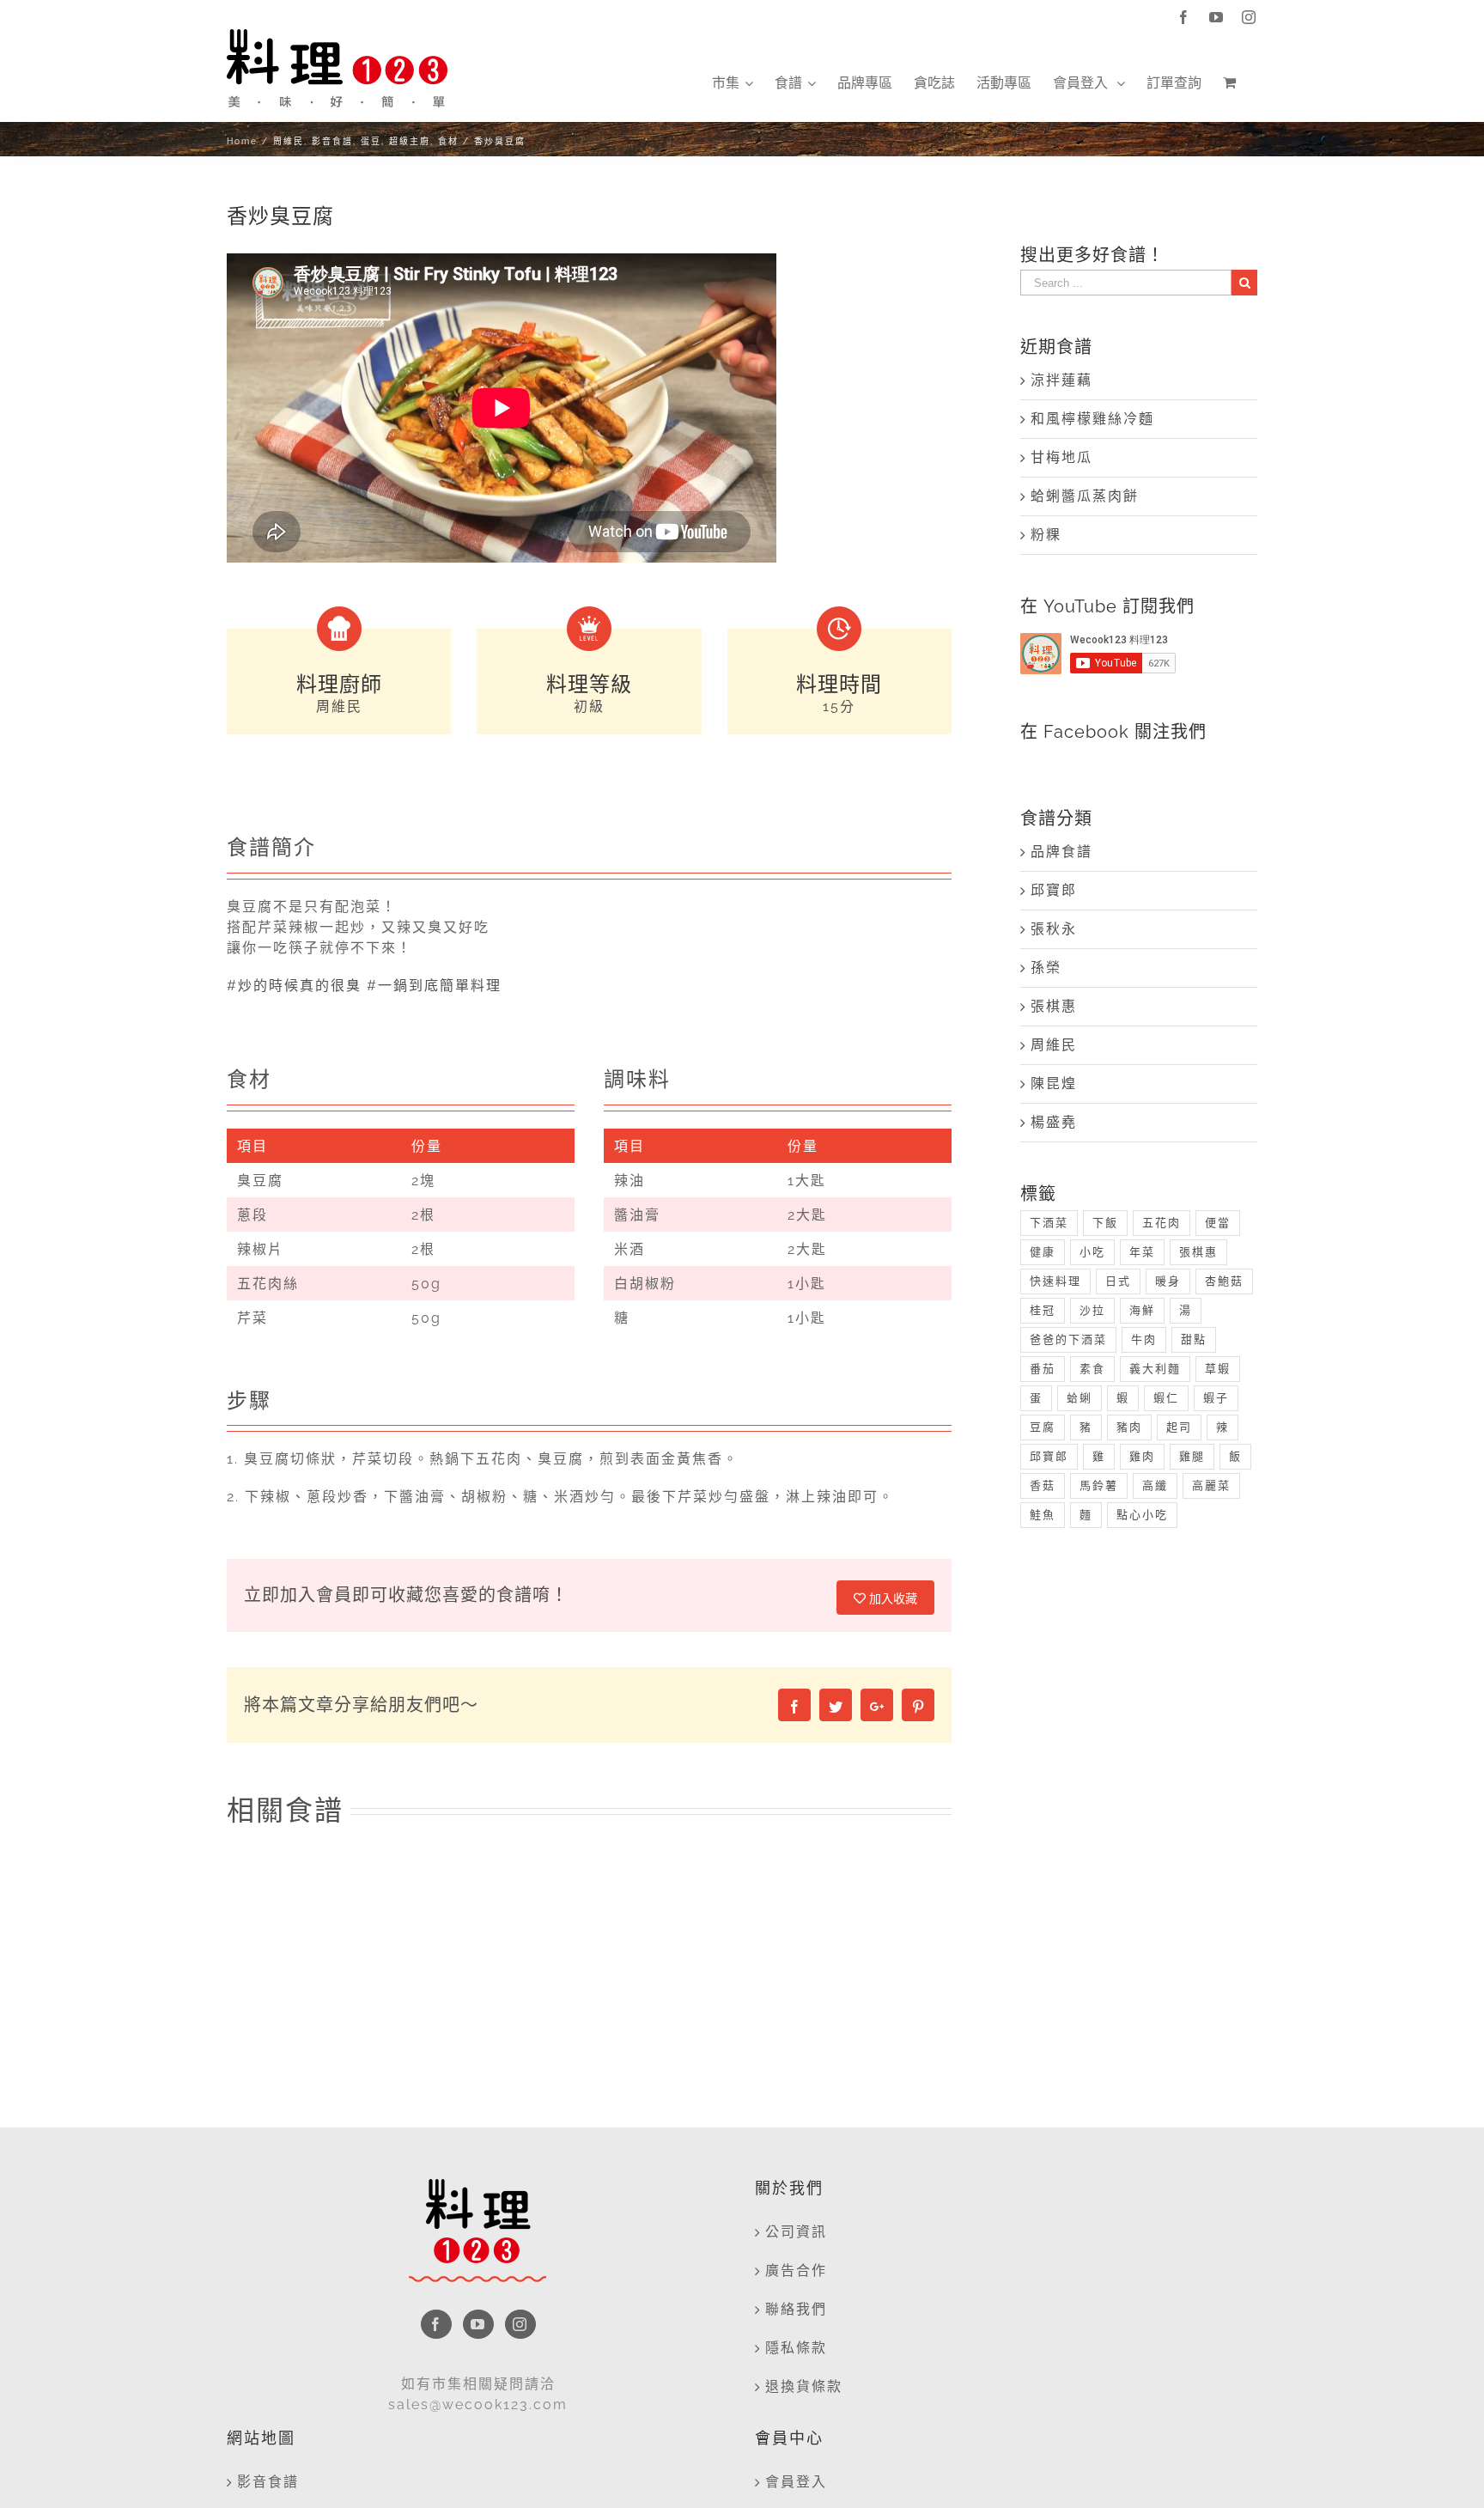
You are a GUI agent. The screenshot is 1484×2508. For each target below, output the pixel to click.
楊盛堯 (1054, 1122)
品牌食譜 (1061, 852)
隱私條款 (796, 2348)
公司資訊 (796, 2232)
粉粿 (1046, 535)
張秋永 (1054, 929)
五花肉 (1162, 1223)
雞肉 (1142, 1456)
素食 (1092, 1369)
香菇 (1043, 1485)
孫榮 (1046, 968)
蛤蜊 (1080, 1398)
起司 (1179, 1427)
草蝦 (1218, 1369)
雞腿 (1192, 1456)
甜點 (1194, 1339)
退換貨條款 (804, 2386)
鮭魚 (1043, 1515)
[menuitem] (733, 83)
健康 (1043, 1252)
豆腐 (1043, 1427)
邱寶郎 (1054, 890)
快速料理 (1055, 1281)
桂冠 (1043, 1310)
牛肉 (1144, 1339)
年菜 (1142, 1252)
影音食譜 (268, 2482)
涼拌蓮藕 (1061, 380)
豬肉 (1129, 1427)
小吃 (1092, 1252)
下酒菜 (1049, 1223)
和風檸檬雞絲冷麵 (1092, 419)
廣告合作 (796, 2271)
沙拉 (1092, 1310)
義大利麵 (1155, 1369)
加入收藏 (891, 1598)
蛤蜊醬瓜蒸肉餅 (1085, 496)
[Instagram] (520, 2324)
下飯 (1105, 1223)
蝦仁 (1166, 1398)
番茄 (1043, 1369)
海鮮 (1142, 1310)
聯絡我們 (796, 2309)
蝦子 (1216, 1398)
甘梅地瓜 (1061, 457)
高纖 (1155, 1485)
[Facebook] (436, 2324)
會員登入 (796, 2482)
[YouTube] (478, 2324)
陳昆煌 (1054, 1084)
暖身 (1168, 1281)
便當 (1218, 1223)
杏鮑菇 (1224, 1281)
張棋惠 (1054, 1006)
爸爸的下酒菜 (1068, 1339)
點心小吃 (1142, 1515)
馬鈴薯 (1099, 1485)
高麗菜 (1211, 1485)
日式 (1118, 1281)
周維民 (1054, 1045)
